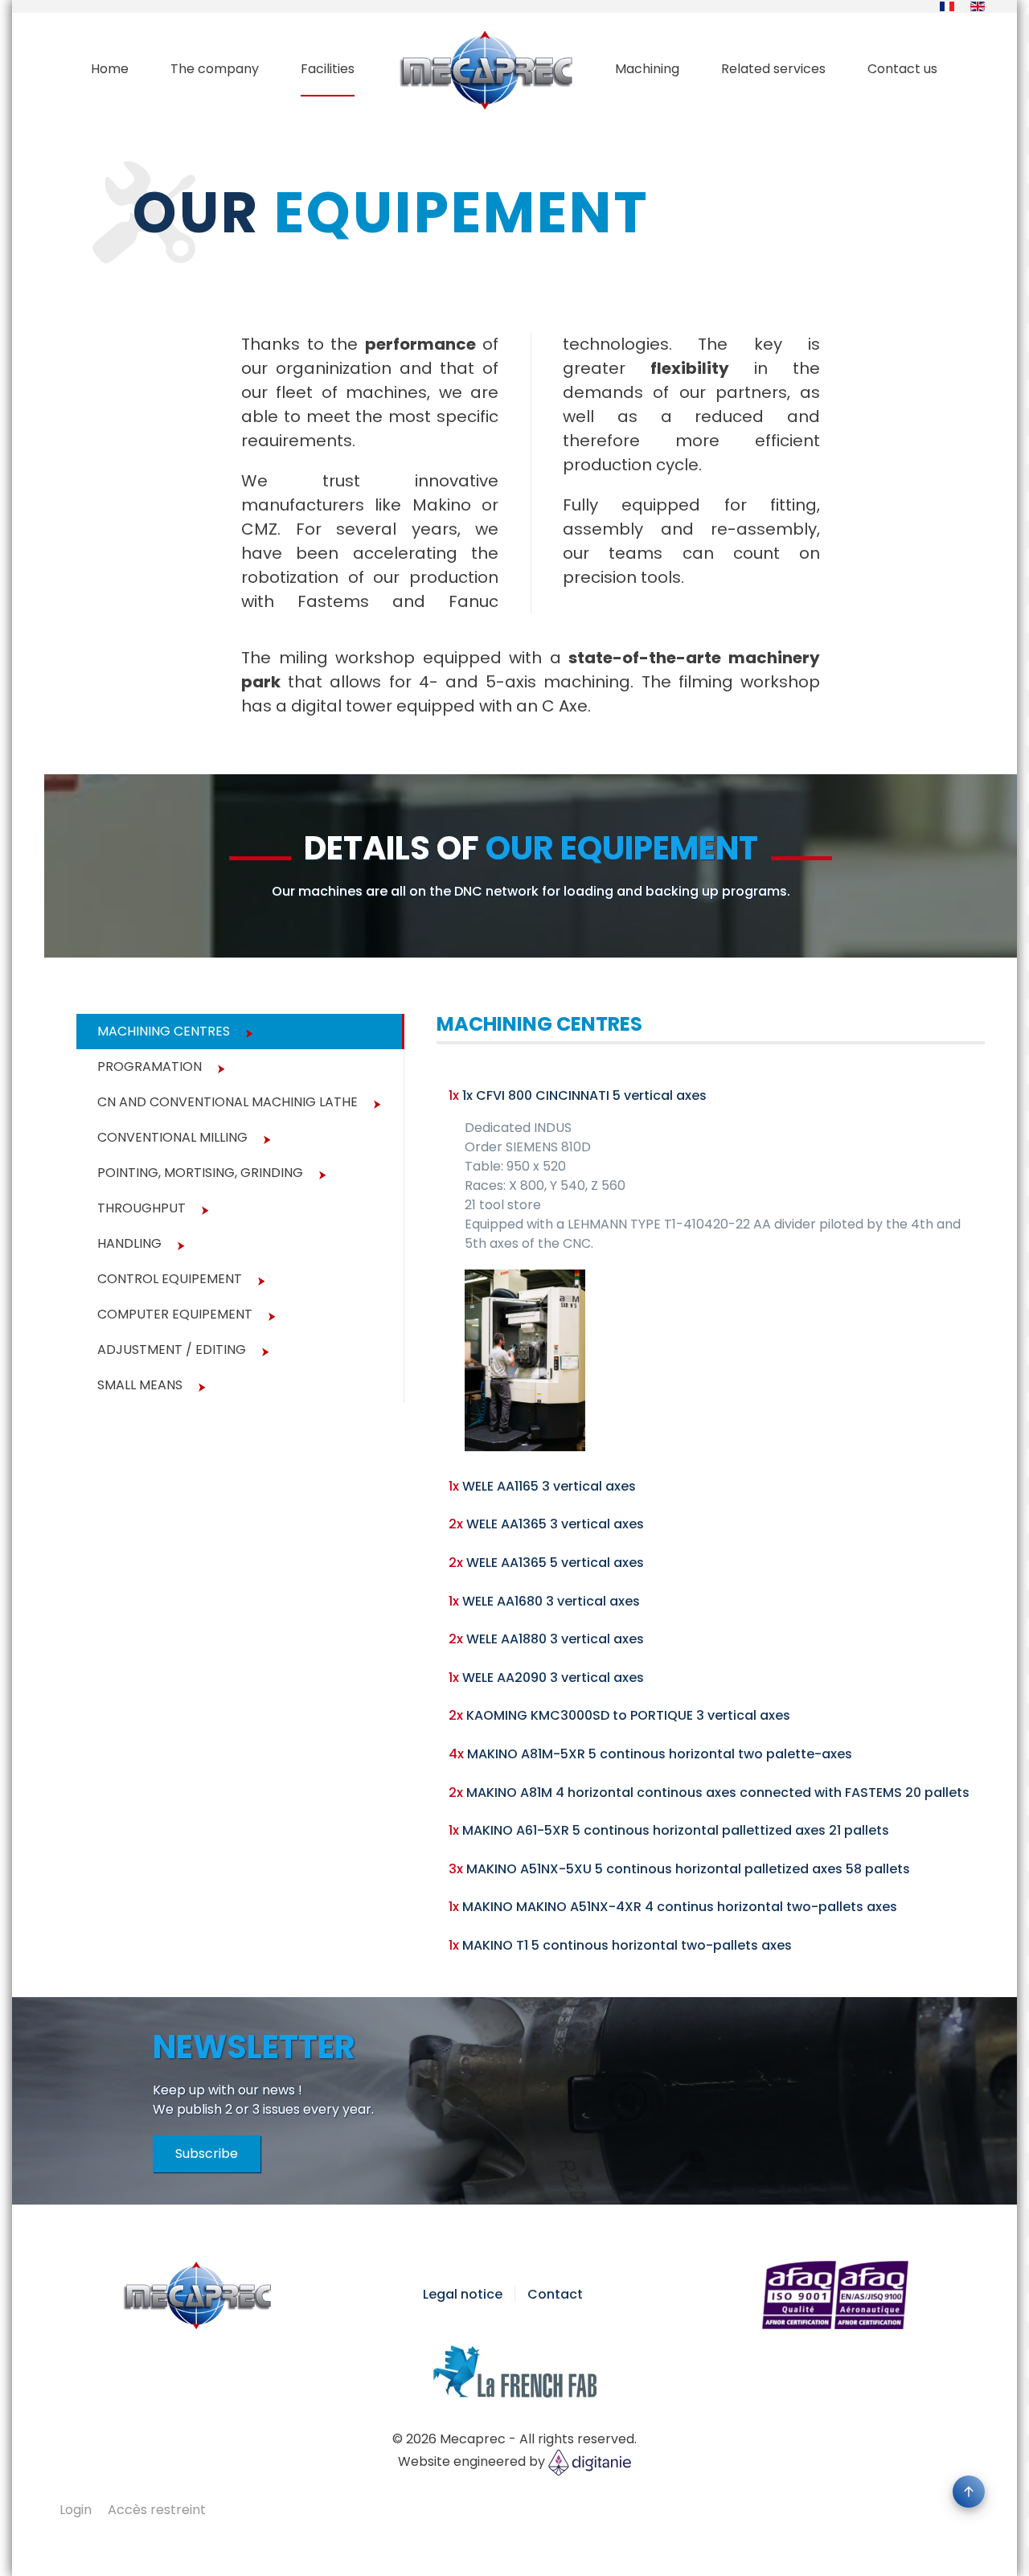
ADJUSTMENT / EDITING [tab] (172, 1350)
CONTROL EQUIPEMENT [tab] (170, 1279)
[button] (969, 2492)
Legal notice (463, 2294)
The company (215, 69)
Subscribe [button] (207, 2154)
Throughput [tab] (141, 1208)
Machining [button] (647, 69)
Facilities (328, 69)
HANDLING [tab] (129, 1243)
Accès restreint (157, 2510)
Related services (773, 69)
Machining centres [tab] (164, 1031)
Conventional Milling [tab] (172, 1137)
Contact (555, 2294)
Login (76, 2510)
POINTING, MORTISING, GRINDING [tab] (200, 1173)
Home (110, 69)
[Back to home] (485, 69)
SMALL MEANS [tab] (140, 1385)
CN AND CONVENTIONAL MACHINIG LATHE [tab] (228, 1102)
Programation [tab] (150, 1066)
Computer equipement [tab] (175, 1314)
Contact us (902, 69)
